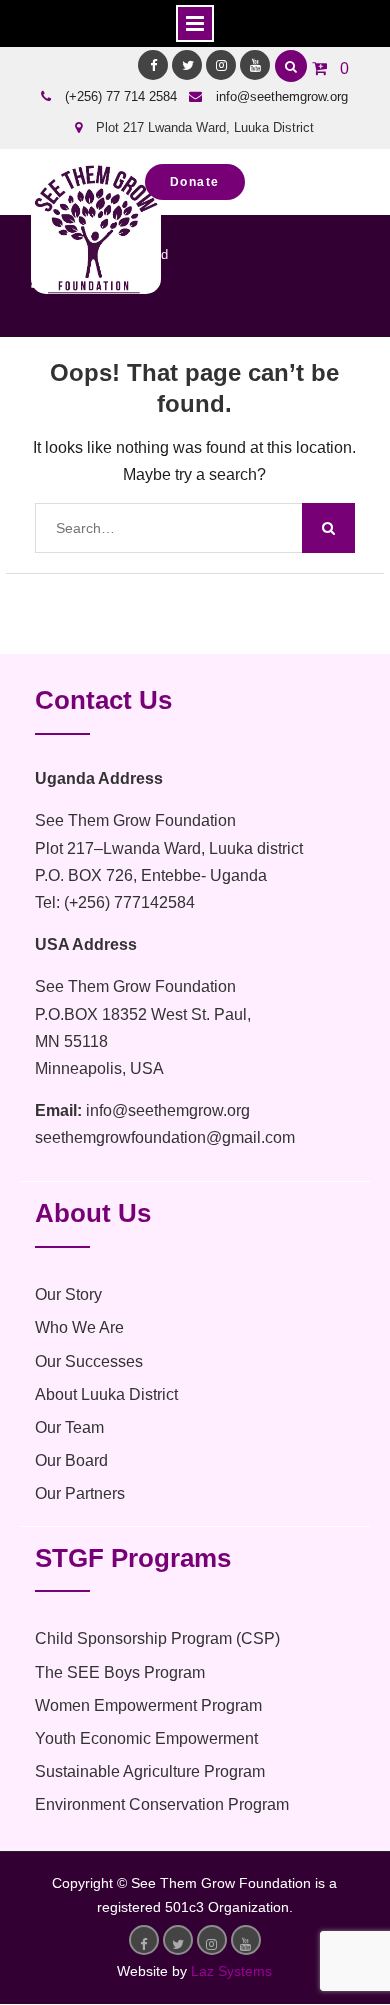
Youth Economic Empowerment (146, 1738)
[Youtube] (255, 65)
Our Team (69, 1427)
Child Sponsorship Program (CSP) (157, 1638)
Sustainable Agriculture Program (150, 1771)
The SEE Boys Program (120, 1672)
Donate (195, 182)
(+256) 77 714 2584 (121, 96)
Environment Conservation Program (162, 1804)
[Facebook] (153, 65)
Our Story (68, 1294)
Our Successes (89, 1361)
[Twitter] (187, 65)
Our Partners (80, 1493)
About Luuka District (106, 1394)
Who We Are (79, 1327)
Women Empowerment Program (148, 1705)
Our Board (71, 1460)
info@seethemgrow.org (282, 96)
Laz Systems (231, 1971)
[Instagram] (221, 65)
